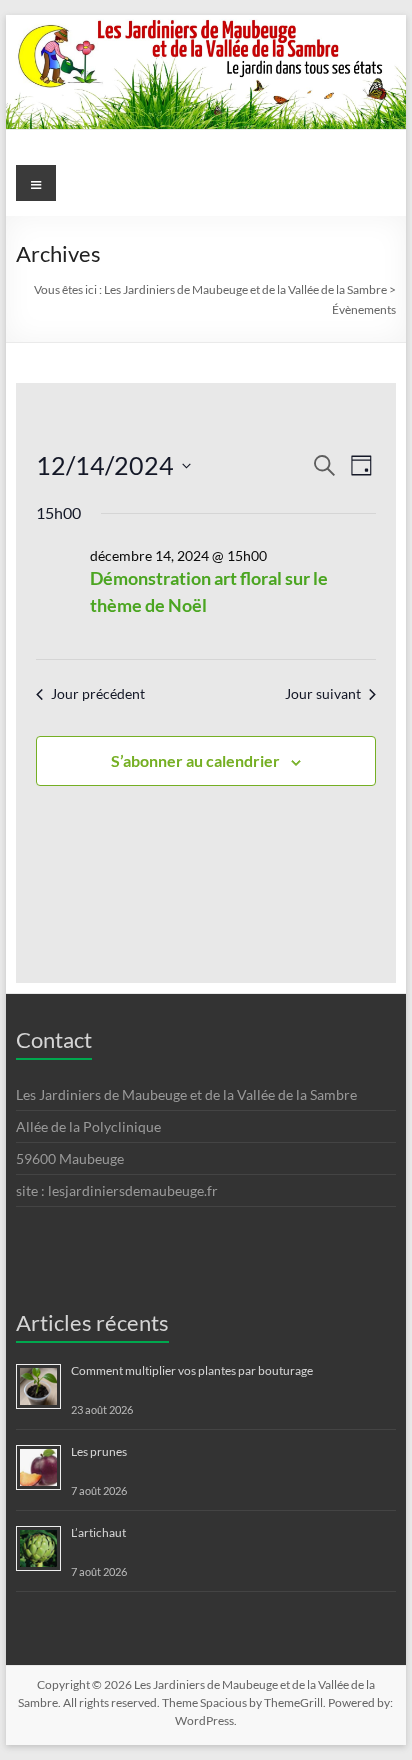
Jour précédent (98, 693)
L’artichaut (98, 1532)
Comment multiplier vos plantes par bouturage (192, 1370)
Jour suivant (323, 693)
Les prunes (99, 1451)
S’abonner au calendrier (195, 760)
